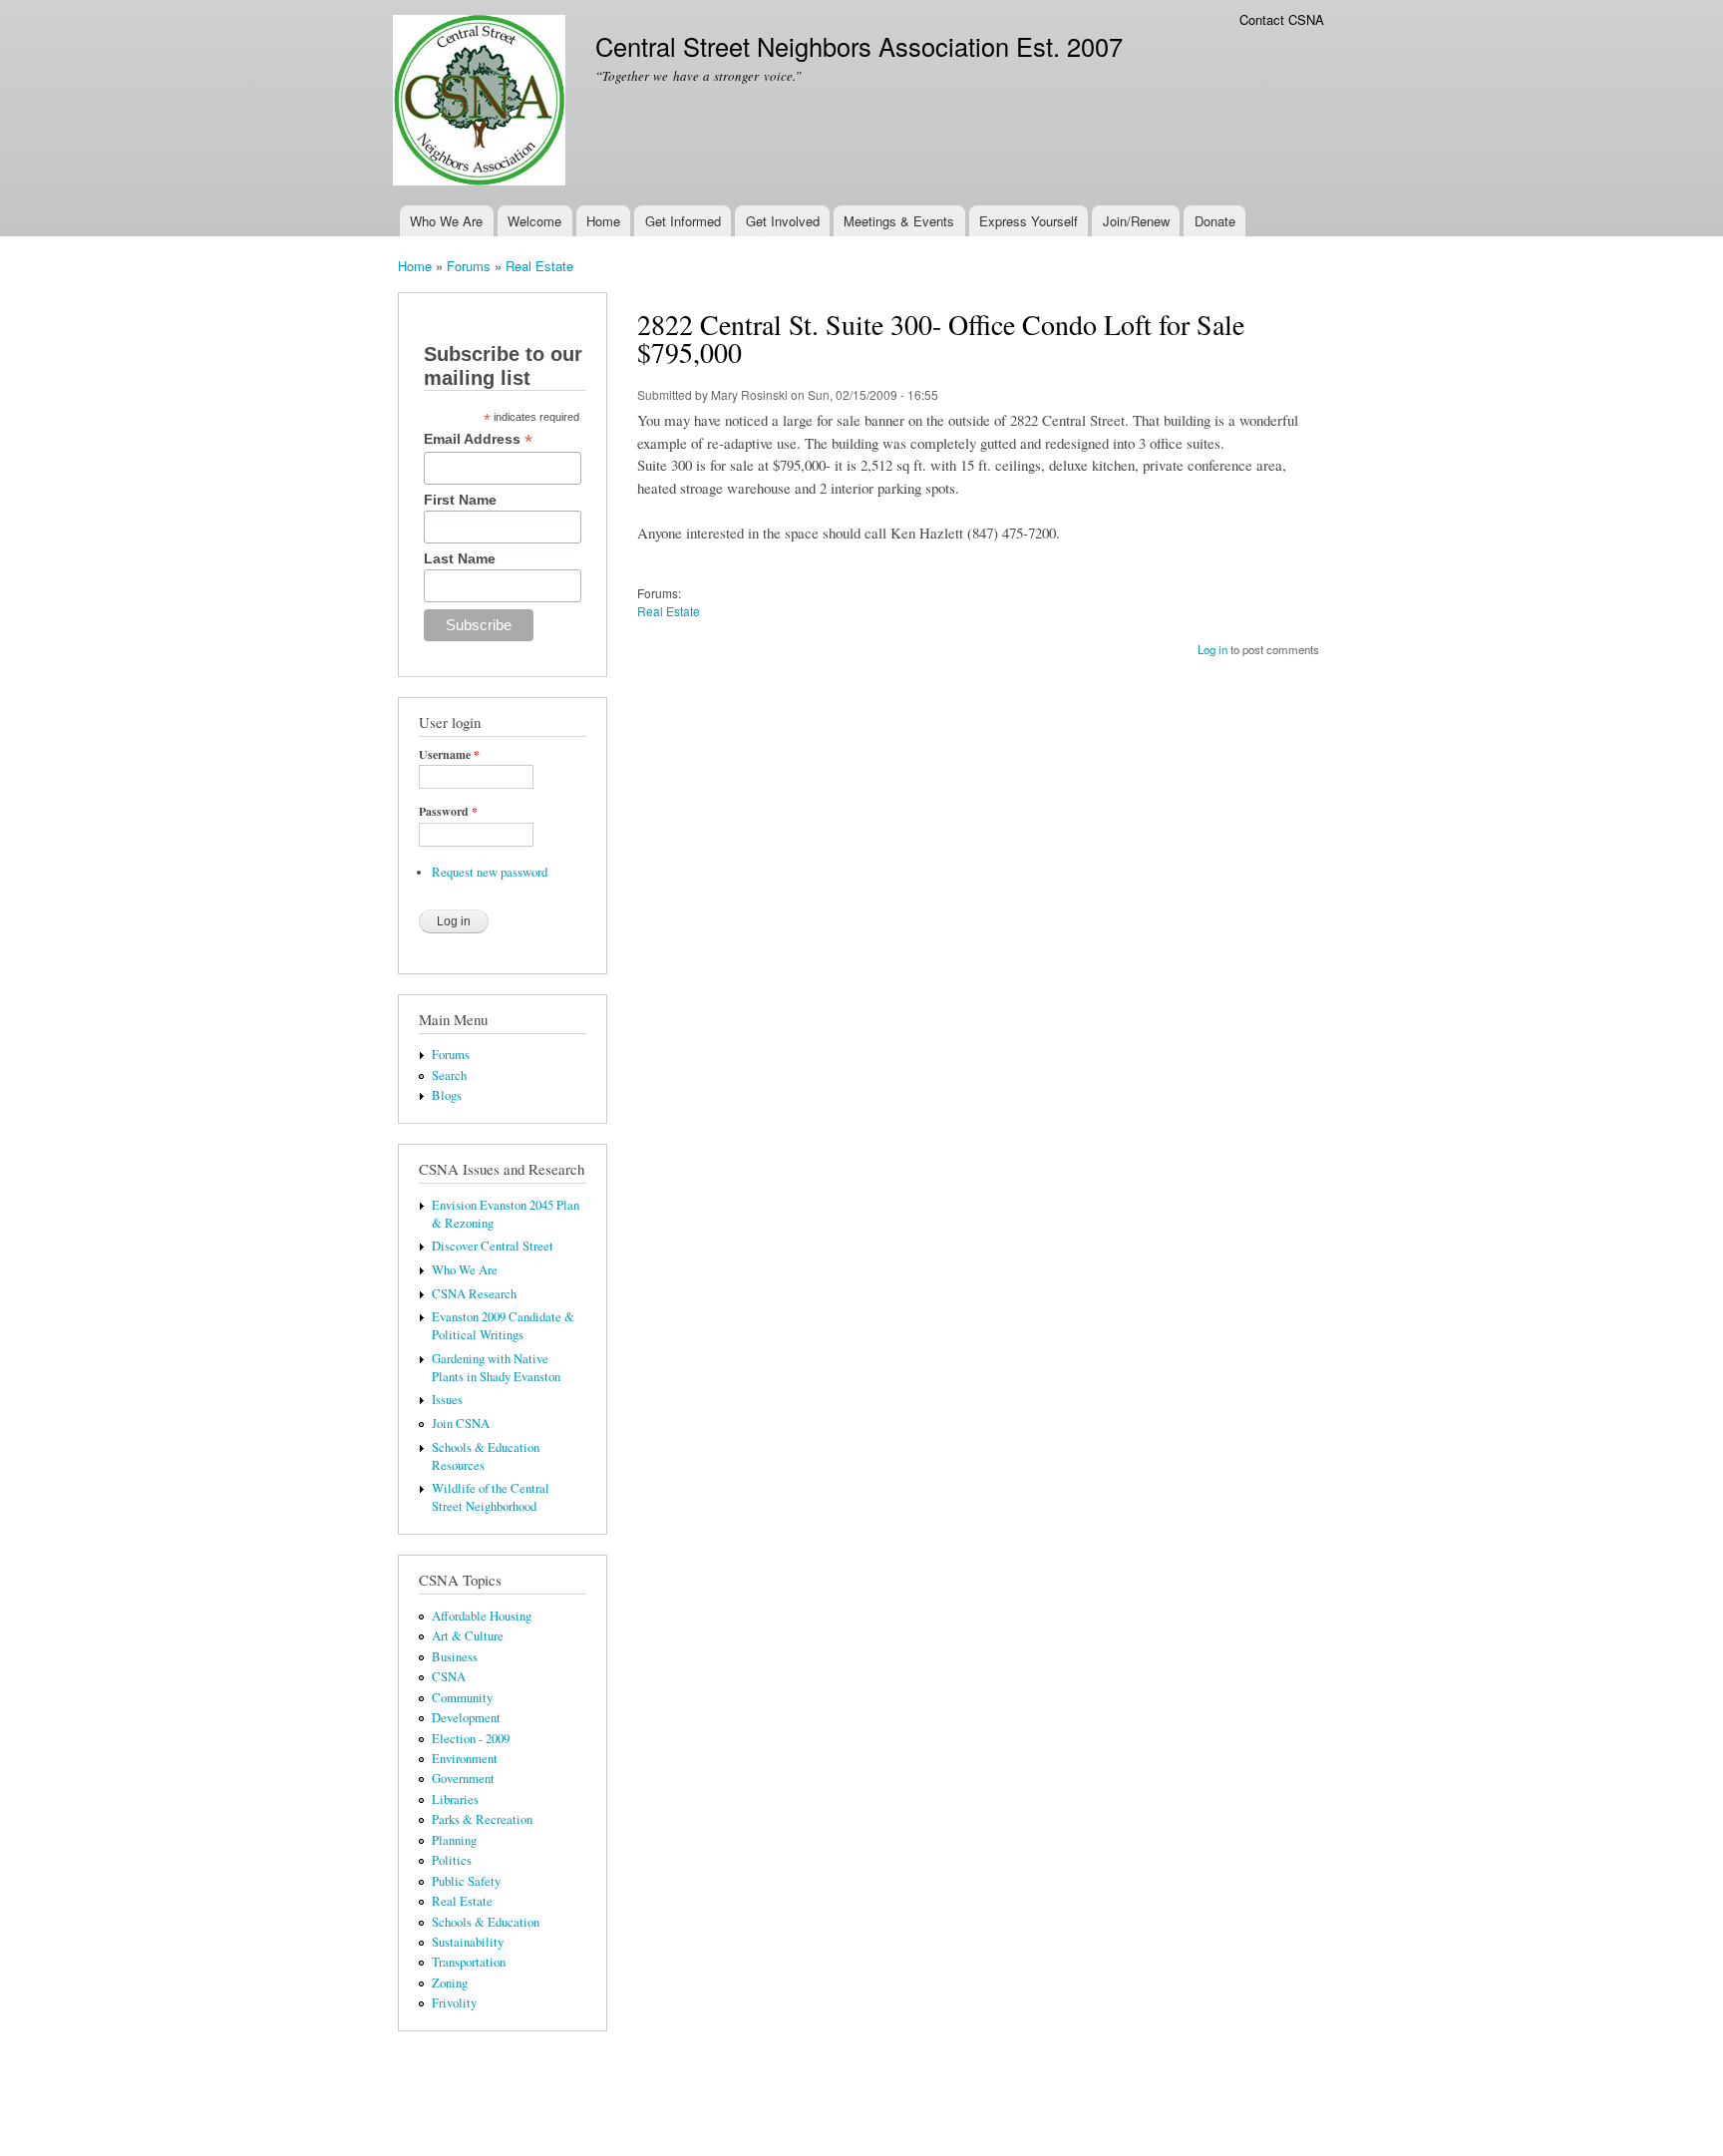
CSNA (449, 1677)
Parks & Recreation (482, 1819)
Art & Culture (468, 1636)
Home (603, 221)
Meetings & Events (899, 221)
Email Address (478, 439)
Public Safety (466, 1881)
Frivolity (454, 2003)
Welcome (534, 221)
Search (449, 1076)
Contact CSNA (1282, 19)
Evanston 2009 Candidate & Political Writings (503, 1326)
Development (466, 1718)
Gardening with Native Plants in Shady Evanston (496, 1368)
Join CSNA (461, 1424)
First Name (460, 500)
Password (448, 812)
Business (455, 1657)
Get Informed (683, 221)
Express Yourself (1029, 221)
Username (449, 755)
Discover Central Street (493, 1246)
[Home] (482, 103)
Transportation (469, 1962)
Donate (1215, 221)
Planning (454, 1840)
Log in (1212, 649)
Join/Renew (1136, 221)
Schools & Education (486, 1922)
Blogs (447, 1095)
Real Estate (539, 266)
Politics (452, 1860)
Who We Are (446, 221)
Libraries (455, 1799)
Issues (447, 1400)
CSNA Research (474, 1294)
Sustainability (468, 1942)
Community (462, 1698)
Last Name (460, 558)
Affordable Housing (482, 1616)
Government (463, 1779)
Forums (469, 266)
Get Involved (783, 221)
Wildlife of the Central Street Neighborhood (491, 1497)
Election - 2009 (471, 1739)
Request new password (490, 872)
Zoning (450, 1983)
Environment (465, 1759)
